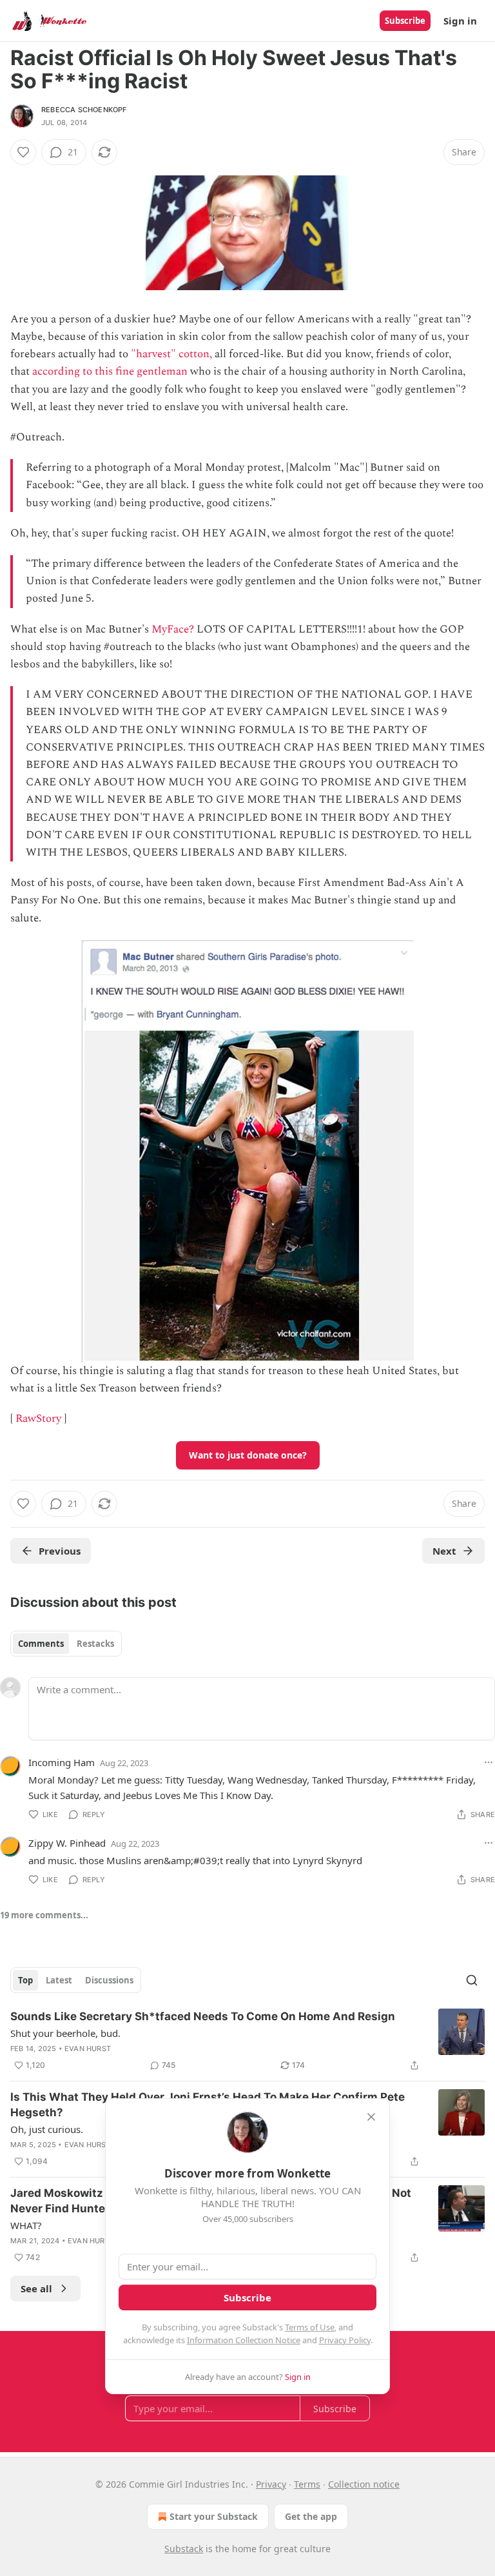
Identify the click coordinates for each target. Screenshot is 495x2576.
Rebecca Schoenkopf (84, 110)
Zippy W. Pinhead (67, 1843)
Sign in (460, 21)
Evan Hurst (88, 2049)
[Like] (23, 152)
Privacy (271, 2484)
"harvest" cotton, (171, 354)
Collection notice (364, 2484)
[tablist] (66, 1644)
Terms (307, 2484)
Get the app (311, 2516)
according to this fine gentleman (110, 371)
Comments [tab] (41, 1644)
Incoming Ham (62, 1762)
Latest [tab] (59, 1980)
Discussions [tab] (109, 1980)
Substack (184, 2549)
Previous (60, 1551)
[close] (371, 2117)
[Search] (472, 1980)
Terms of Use (310, 2327)
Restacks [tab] (95, 1644)
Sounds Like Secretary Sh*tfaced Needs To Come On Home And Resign (203, 2016)
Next (444, 1551)
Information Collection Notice (244, 2340)
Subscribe (405, 21)
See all (36, 2288)
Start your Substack (214, 2516)
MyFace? (173, 629)
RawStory (38, 1419)
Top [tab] (25, 1980)
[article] (247, 2041)
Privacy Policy (345, 2340)
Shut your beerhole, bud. (65, 2033)
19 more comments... (44, 1915)
